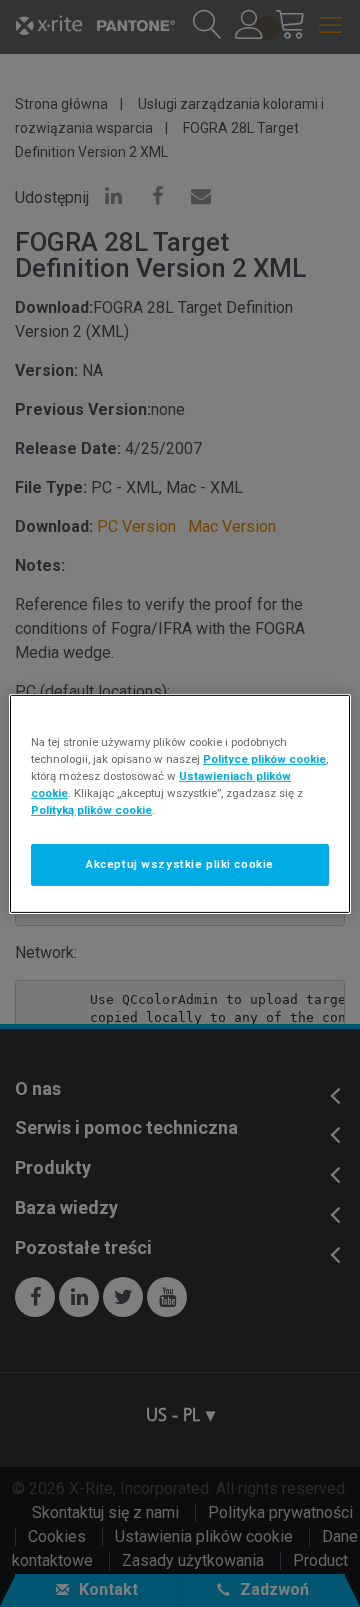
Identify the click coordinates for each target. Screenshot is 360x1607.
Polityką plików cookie (91, 810)
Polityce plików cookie (264, 758)
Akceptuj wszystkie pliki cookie (180, 864)
